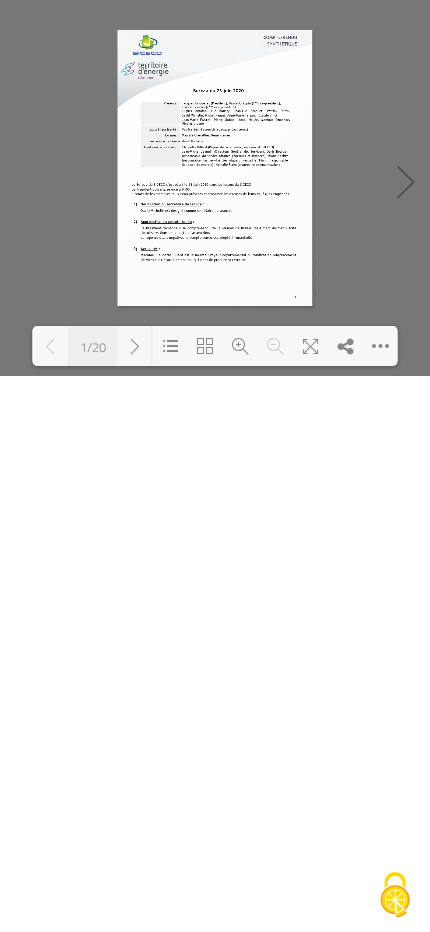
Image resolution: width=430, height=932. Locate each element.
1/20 (93, 346)
